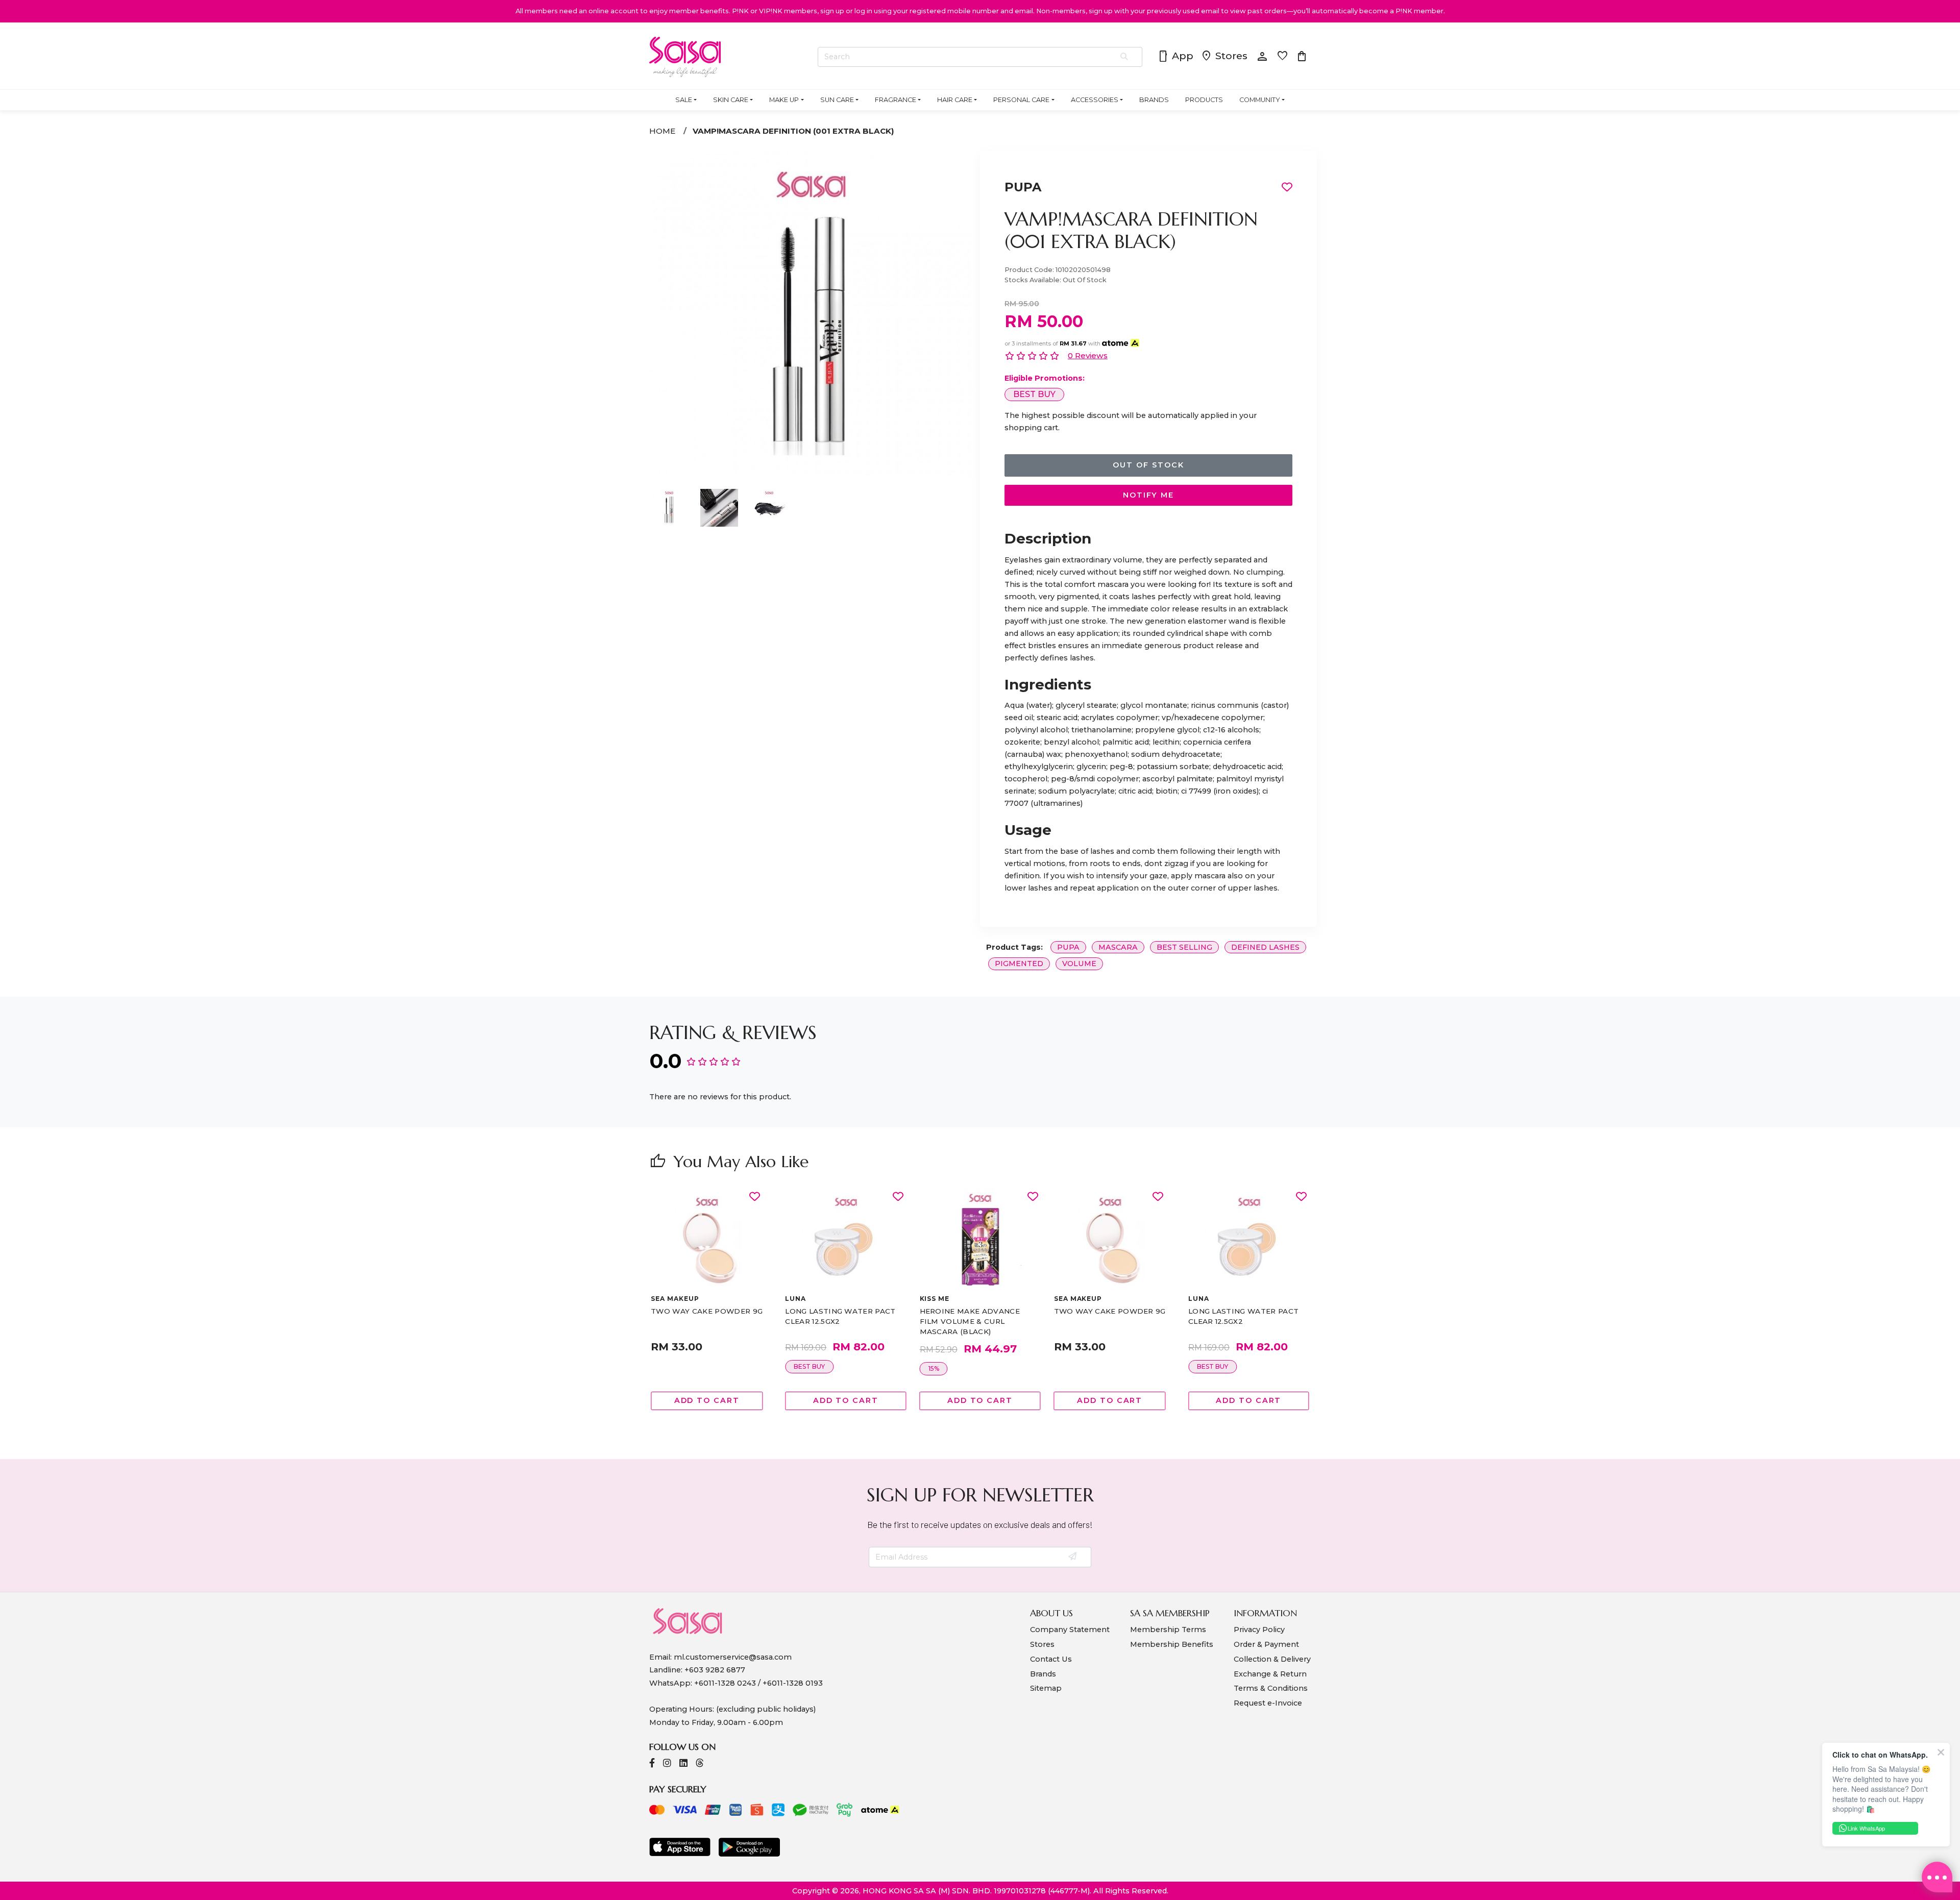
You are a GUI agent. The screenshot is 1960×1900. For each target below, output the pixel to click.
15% (934, 1368)
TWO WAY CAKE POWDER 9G (707, 1311)
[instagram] (667, 1764)
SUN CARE (837, 100)
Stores (1224, 57)
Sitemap (1046, 1688)
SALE (684, 100)
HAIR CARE (955, 100)
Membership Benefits (1172, 1644)
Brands (1043, 1674)
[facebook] (652, 1764)
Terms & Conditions (1271, 1688)
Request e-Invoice (1268, 1703)
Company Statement (1070, 1630)
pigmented (1019, 964)
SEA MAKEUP (675, 1299)
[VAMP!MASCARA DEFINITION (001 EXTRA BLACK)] (812, 473)
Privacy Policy (1259, 1630)
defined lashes (1265, 947)
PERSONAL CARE (1021, 100)
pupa (1068, 947)
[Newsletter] (1073, 1557)
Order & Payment (1266, 1644)
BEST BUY (1034, 394)
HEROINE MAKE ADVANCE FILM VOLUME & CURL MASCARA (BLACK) (970, 1321)
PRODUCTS (1204, 100)
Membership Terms (1168, 1630)
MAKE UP (784, 100)
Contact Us (1051, 1659)
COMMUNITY (1260, 100)
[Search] (1125, 57)
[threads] (700, 1764)
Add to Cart (707, 1400)
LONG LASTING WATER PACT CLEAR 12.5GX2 (840, 1316)
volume (1079, 964)
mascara (1118, 947)
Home (662, 131)
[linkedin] (683, 1764)
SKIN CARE (731, 100)
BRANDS (1154, 100)
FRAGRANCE (896, 100)
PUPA (1023, 187)
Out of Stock (1148, 465)
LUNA (795, 1299)
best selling (1184, 947)
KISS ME (935, 1299)
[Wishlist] (755, 1197)
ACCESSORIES (1095, 100)
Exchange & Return (1270, 1674)
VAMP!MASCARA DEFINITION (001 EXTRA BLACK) (793, 131)
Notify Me (1148, 495)
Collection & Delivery (1272, 1659)
